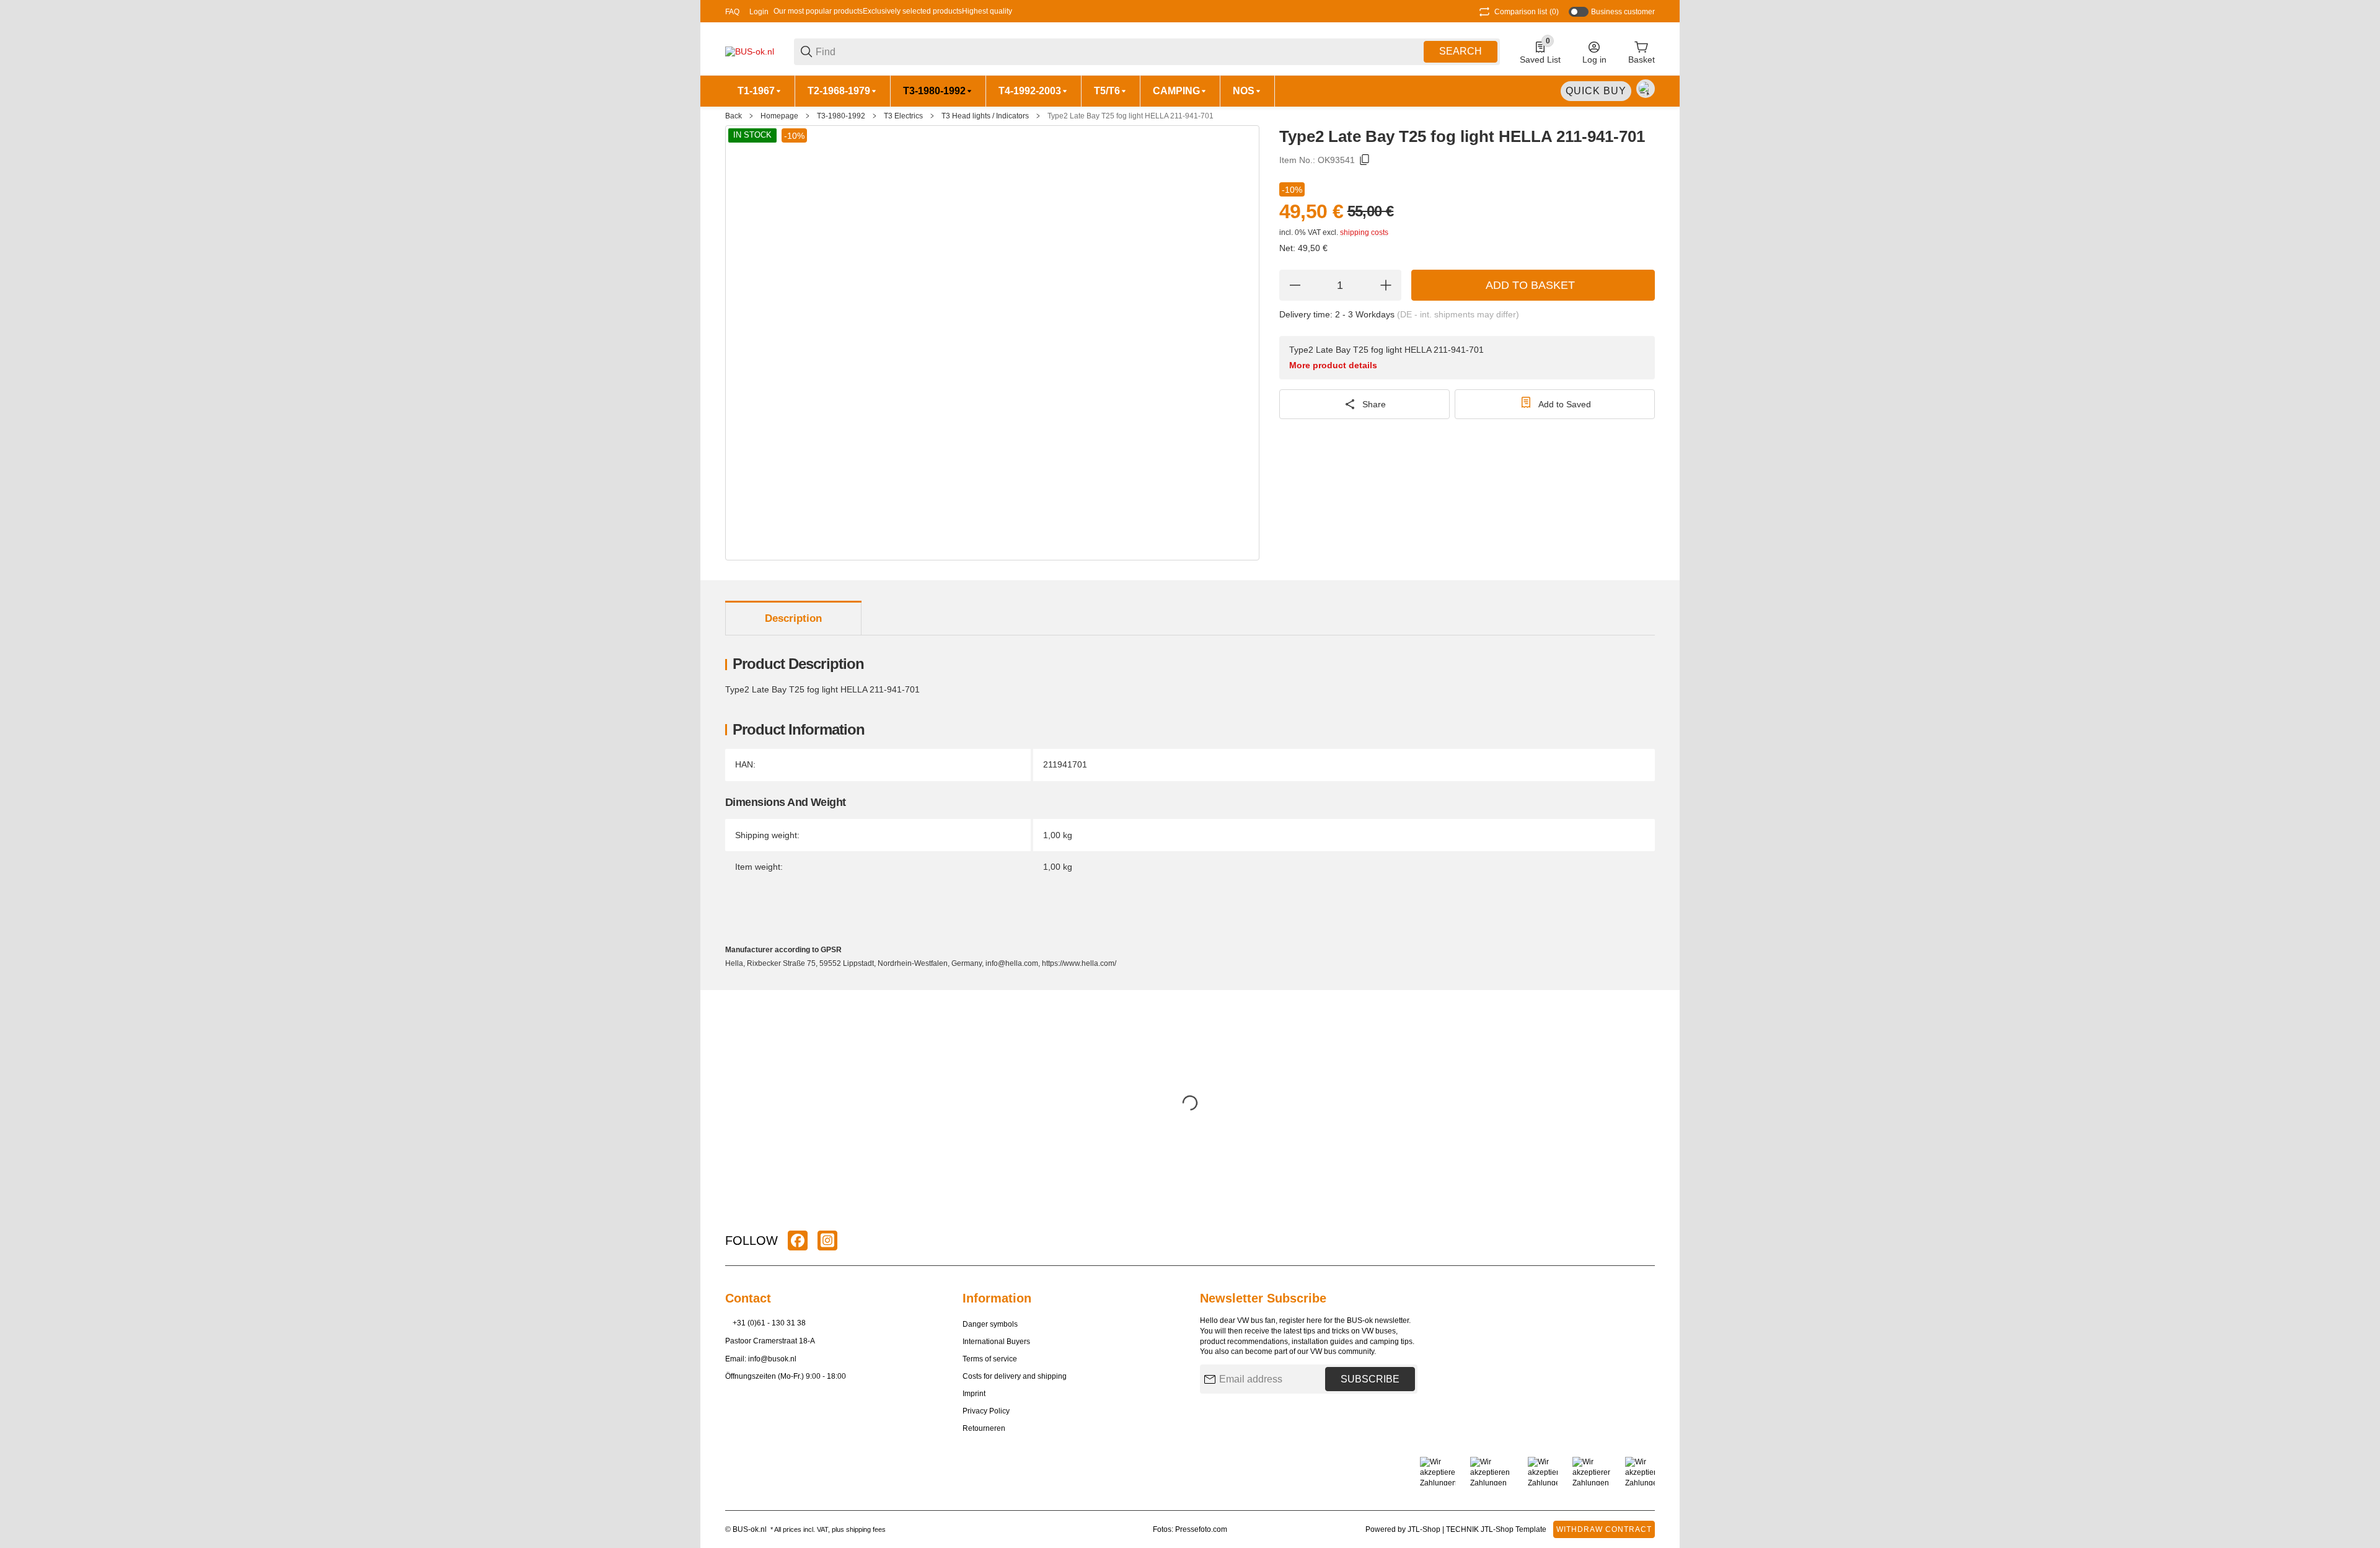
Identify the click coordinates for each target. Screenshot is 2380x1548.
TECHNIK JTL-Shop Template (1496, 1529)
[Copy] (1365, 160)
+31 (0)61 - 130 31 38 (769, 1323)
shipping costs (1364, 232)
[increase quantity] (1386, 285)
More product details (1333, 365)
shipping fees (866, 1529)
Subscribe (1370, 1379)
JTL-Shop (1425, 1529)
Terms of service (990, 1359)
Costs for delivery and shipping (1015, 1376)
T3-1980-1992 (841, 116)
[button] (1645, 1241)
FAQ (732, 12)
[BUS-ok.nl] (750, 51)
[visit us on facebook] (798, 1241)
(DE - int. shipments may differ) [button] (1458, 314)
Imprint (974, 1394)
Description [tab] (793, 618)
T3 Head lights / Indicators (985, 116)
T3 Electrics (903, 116)
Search (1461, 51)
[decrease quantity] (1295, 285)
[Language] (1646, 89)
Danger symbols (990, 1324)
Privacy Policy (986, 1411)
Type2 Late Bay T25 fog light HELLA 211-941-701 (1130, 116)
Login (759, 12)
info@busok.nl (772, 1359)
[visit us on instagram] (827, 1241)
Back (734, 116)
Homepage (779, 116)
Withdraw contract (1604, 1529)
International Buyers (996, 1342)
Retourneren (984, 1428)
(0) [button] (1527, 12)
